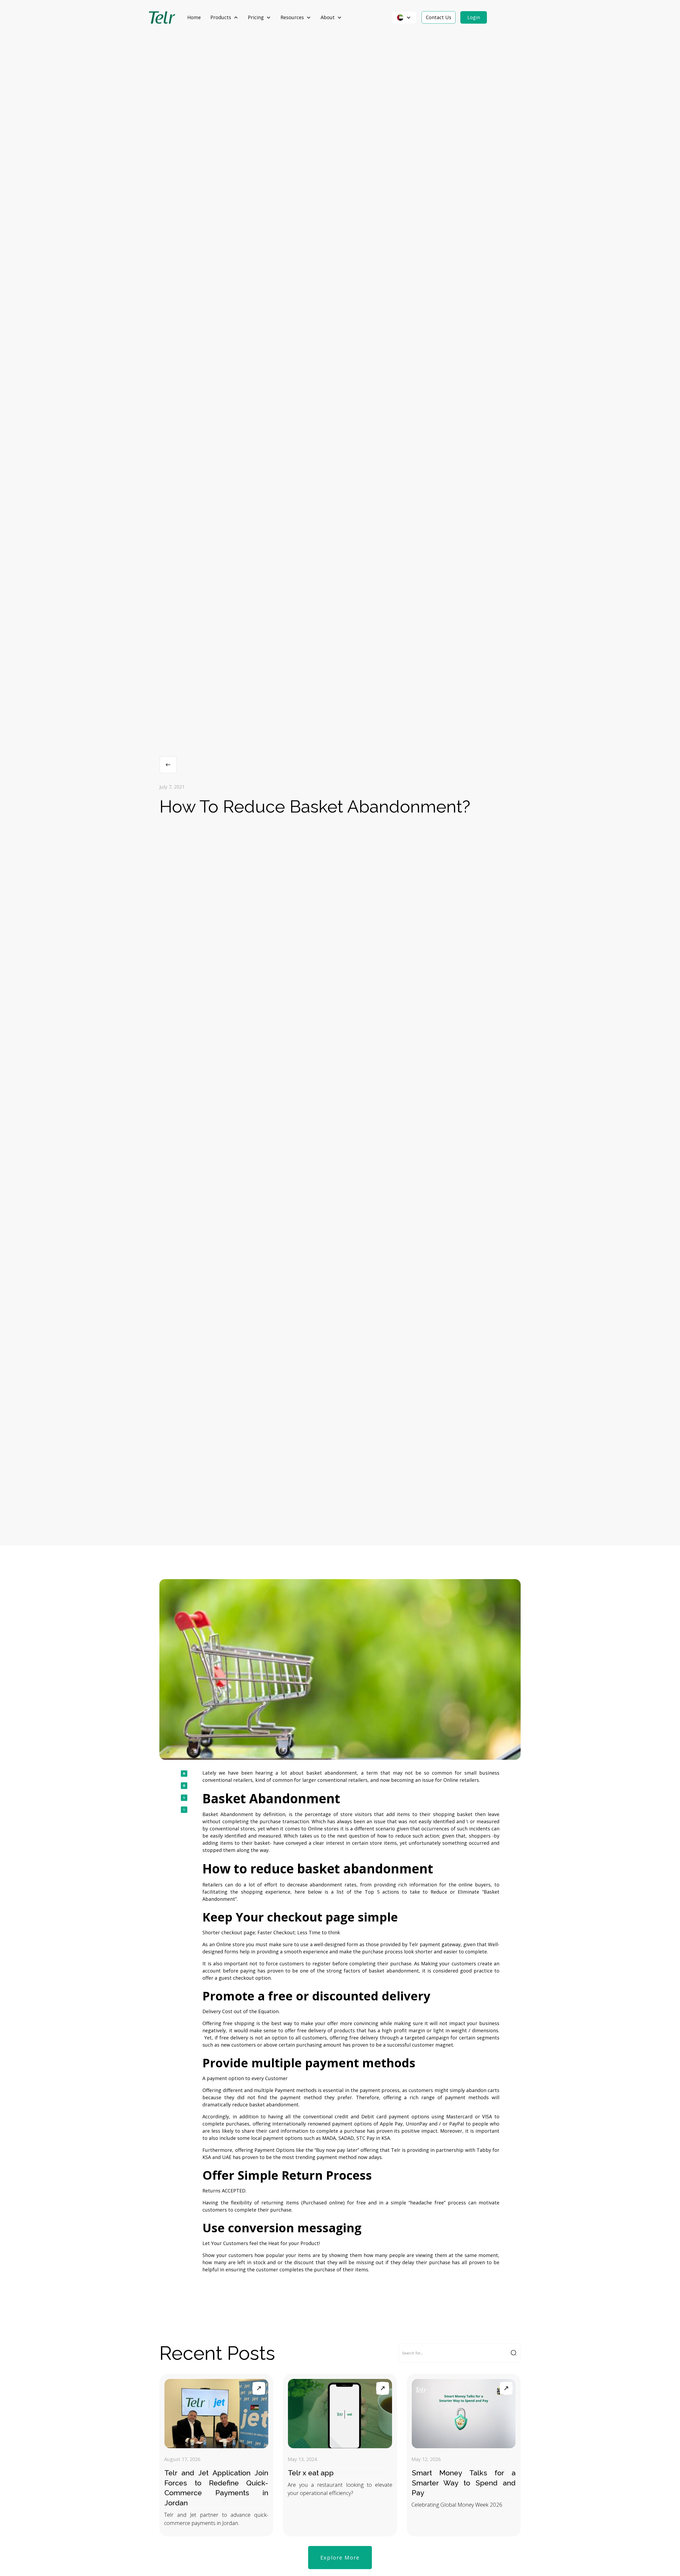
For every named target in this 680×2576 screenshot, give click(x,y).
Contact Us (439, 17)
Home (194, 17)
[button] (224, 17)
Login (474, 17)
